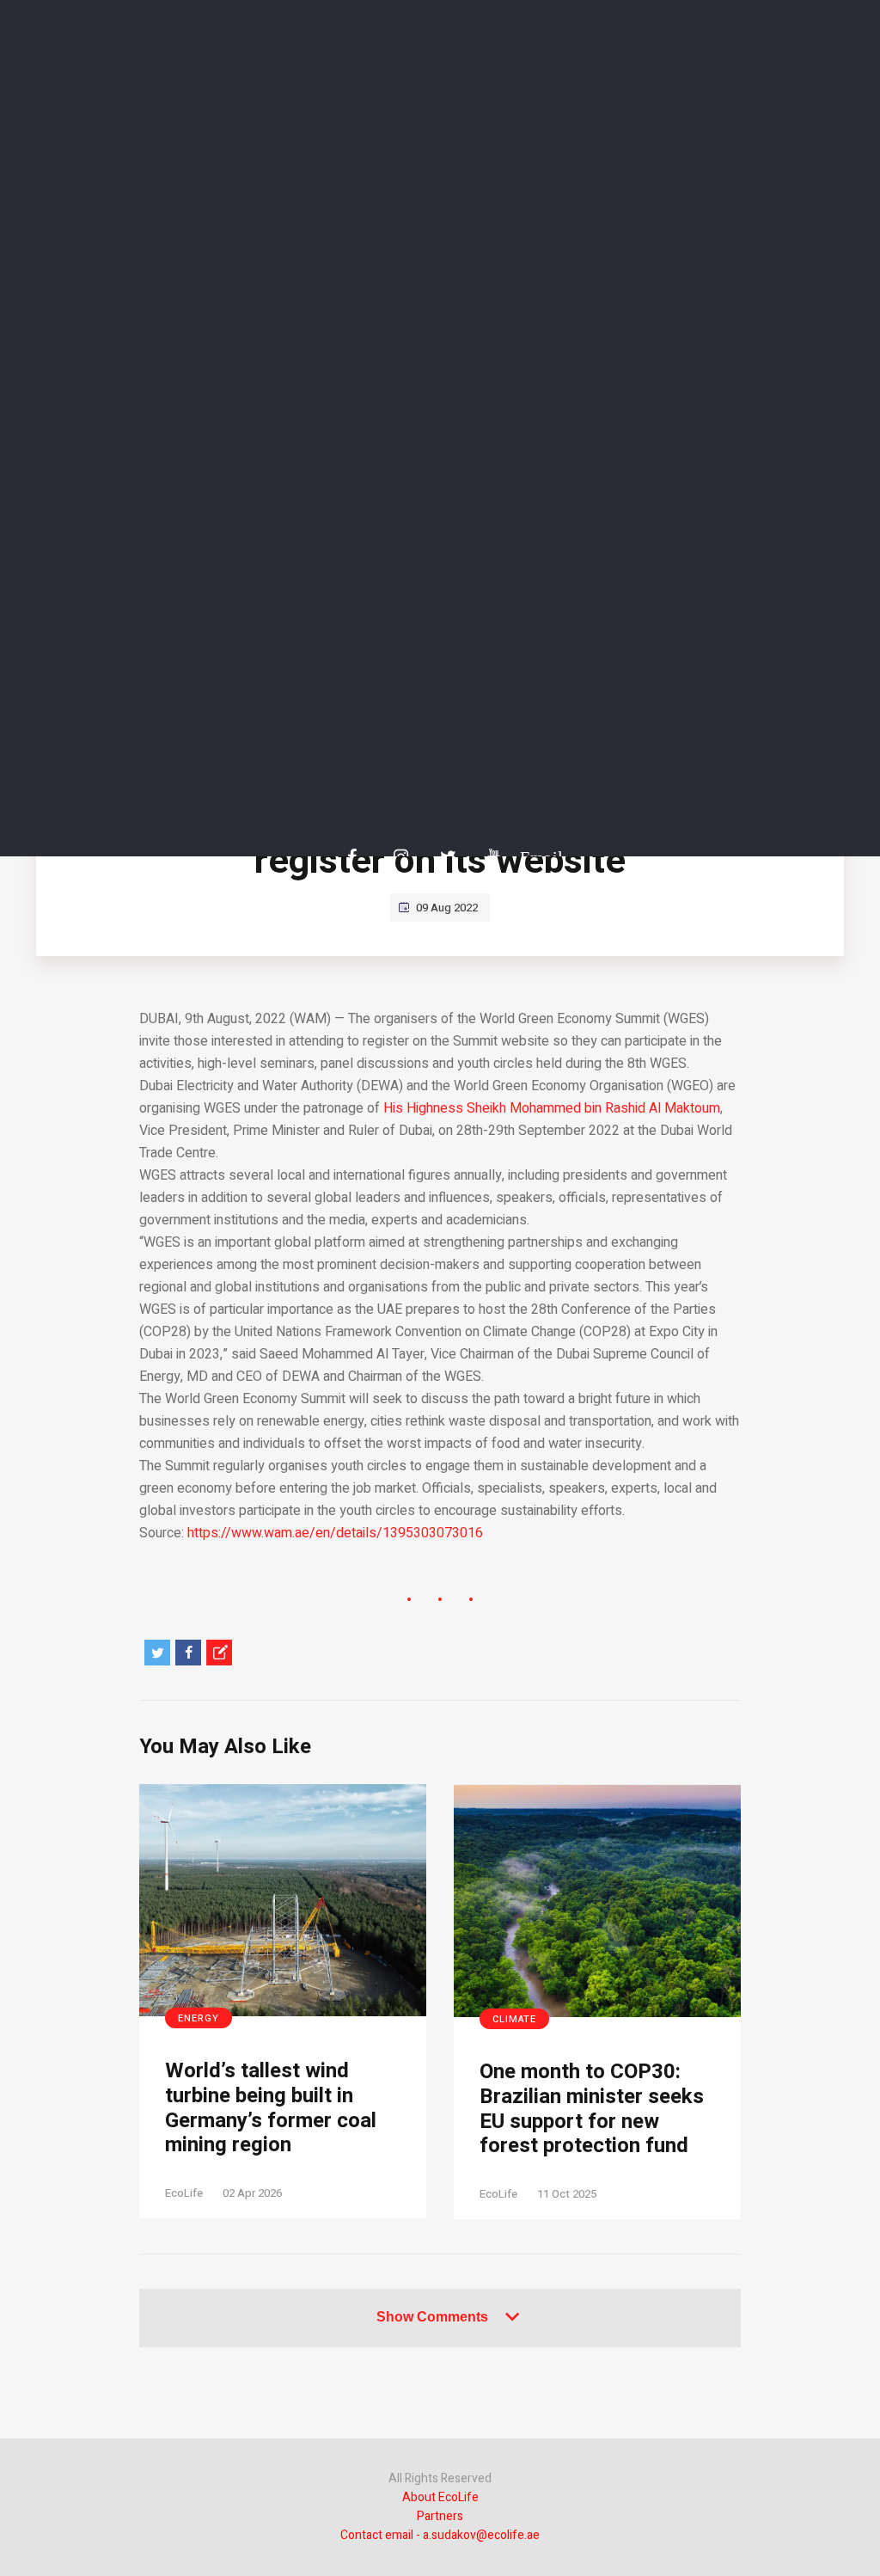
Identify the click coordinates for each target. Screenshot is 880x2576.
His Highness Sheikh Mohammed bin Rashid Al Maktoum (552, 1108)
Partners (440, 2516)
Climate (514, 2019)
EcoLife (184, 2193)
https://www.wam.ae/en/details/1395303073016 (335, 1533)
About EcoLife (440, 2497)
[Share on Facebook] (188, 1653)
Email (533, 857)
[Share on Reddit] (219, 1653)
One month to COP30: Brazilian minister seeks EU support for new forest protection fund (592, 2110)
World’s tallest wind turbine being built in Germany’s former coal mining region (271, 2109)
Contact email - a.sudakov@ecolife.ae (440, 2535)
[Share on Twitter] (157, 1653)
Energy (199, 2018)
